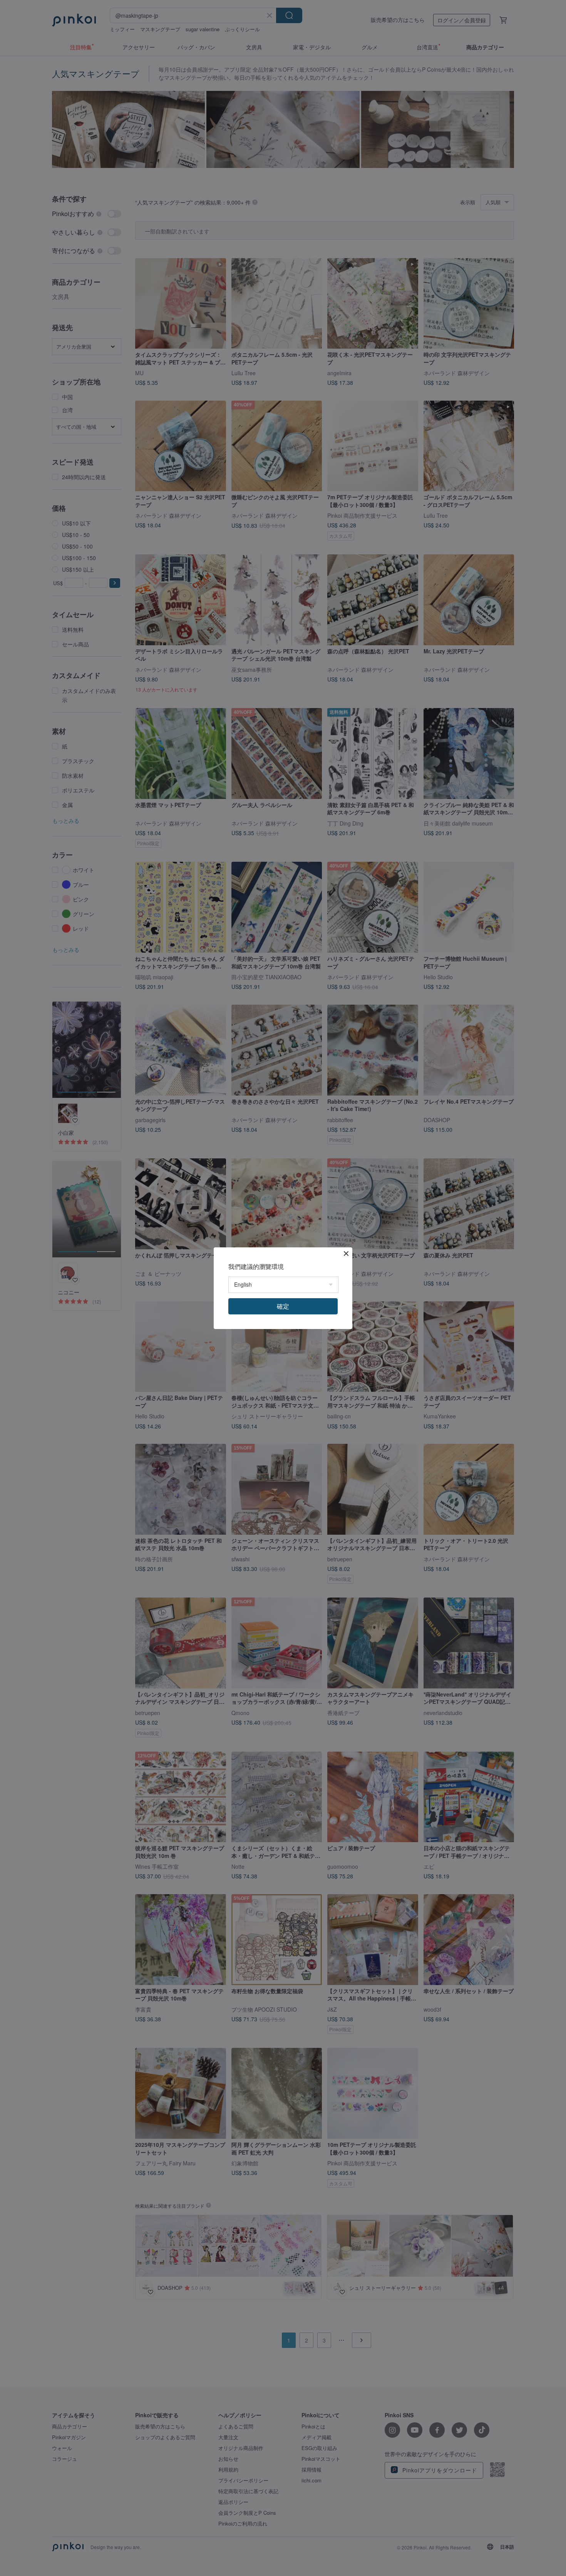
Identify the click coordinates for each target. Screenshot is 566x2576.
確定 (283, 1306)
